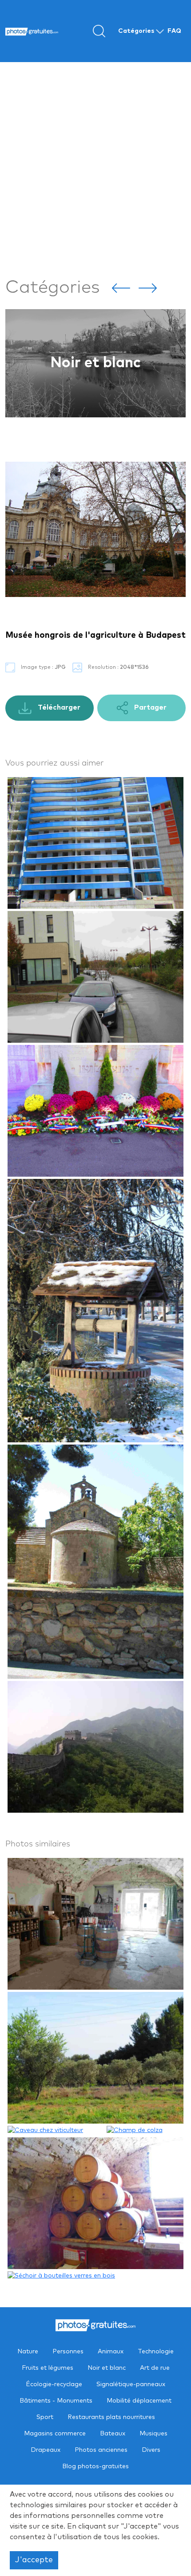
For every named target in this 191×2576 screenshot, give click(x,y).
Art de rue (96, 363)
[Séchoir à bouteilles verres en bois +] (61, 2276)
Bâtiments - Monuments (56, 2401)
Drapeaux (46, 2450)
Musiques (153, 2434)
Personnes (68, 2352)
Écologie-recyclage (54, 2384)
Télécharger (58, 707)
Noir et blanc (107, 2368)
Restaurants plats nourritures (111, 2417)
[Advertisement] (95, 168)
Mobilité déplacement (139, 2401)
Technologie (156, 2352)
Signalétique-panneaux (131, 2384)
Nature (28, 2352)
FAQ (174, 31)
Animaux (111, 2352)
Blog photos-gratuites (95, 2466)
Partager (149, 707)
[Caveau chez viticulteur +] (56, 2130)
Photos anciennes (101, 2450)
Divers (151, 2450)
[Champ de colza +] (145, 2130)
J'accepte (34, 2560)
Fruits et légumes (48, 2368)
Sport (45, 2417)
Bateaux (113, 2434)
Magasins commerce (55, 2434)
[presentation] (121, 287)
